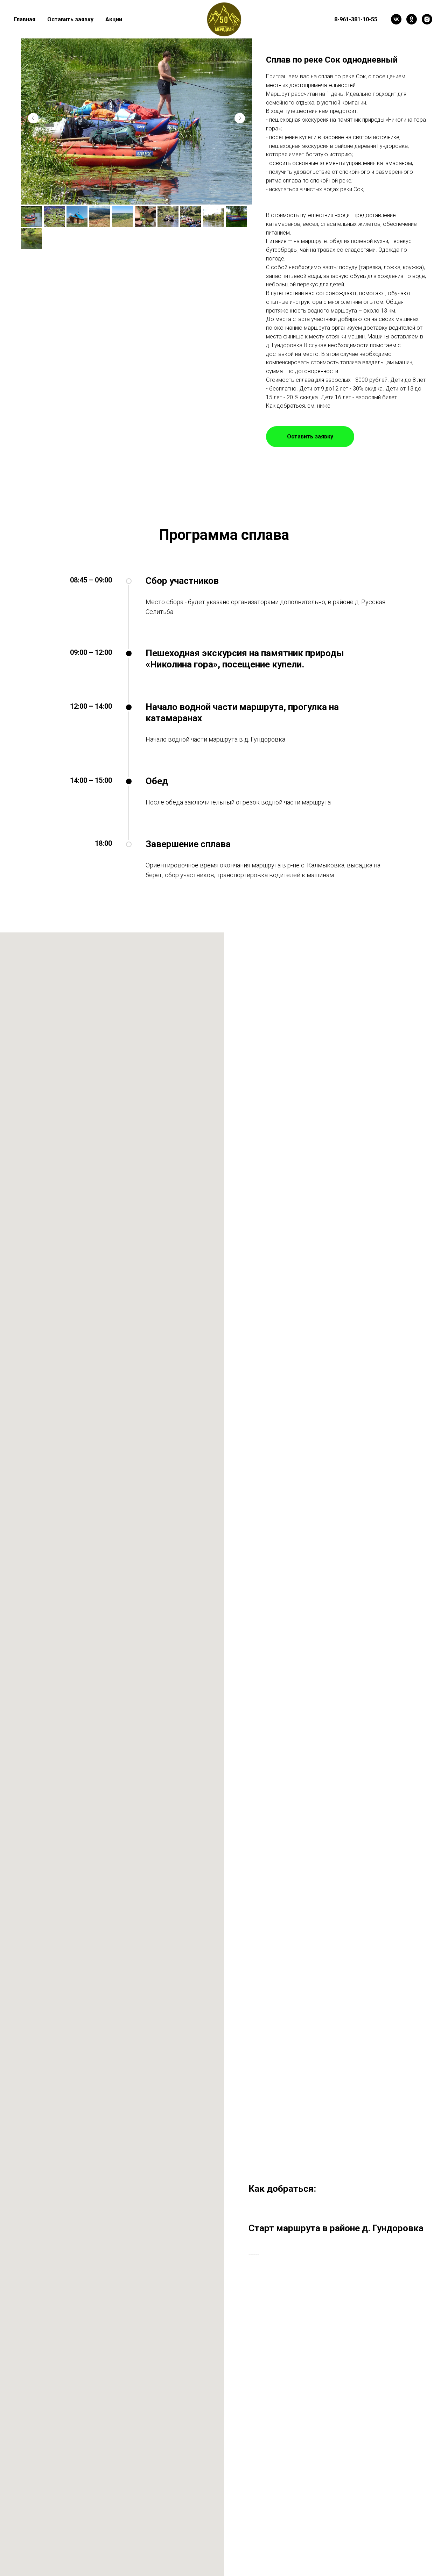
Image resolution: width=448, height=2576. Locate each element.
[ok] (412, 19)
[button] (310, 437)
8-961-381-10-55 (356, 19)
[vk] (396, 19)
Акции (114, 19)
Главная (25, 19)
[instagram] (427, 19)
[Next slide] (240, 118)
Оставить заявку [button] (70, 19)
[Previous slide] (33, 118)
